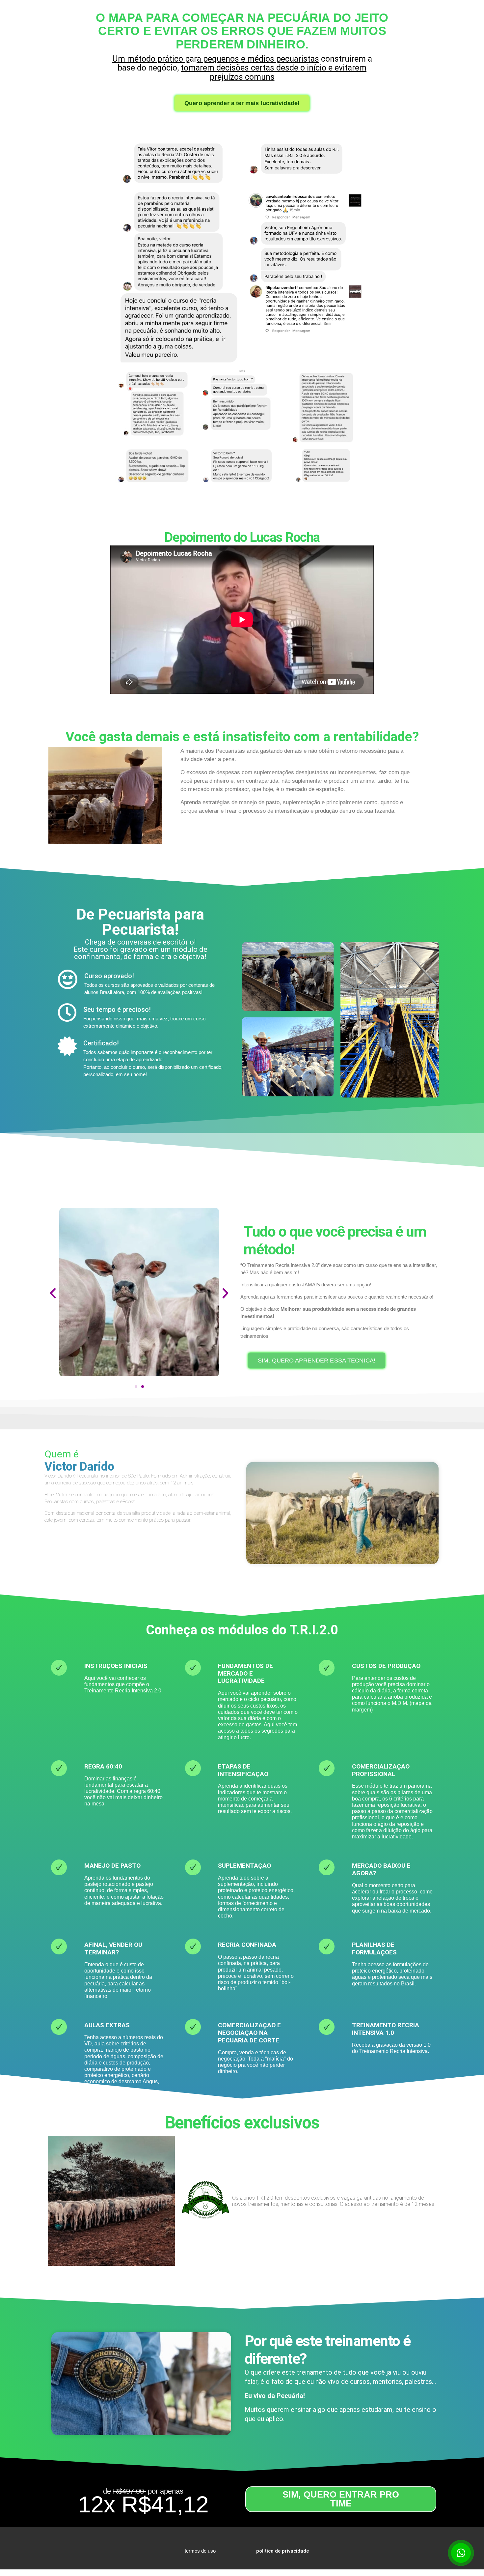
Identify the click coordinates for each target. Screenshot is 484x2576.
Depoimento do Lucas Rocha (242, 537)
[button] (53, 1293)
